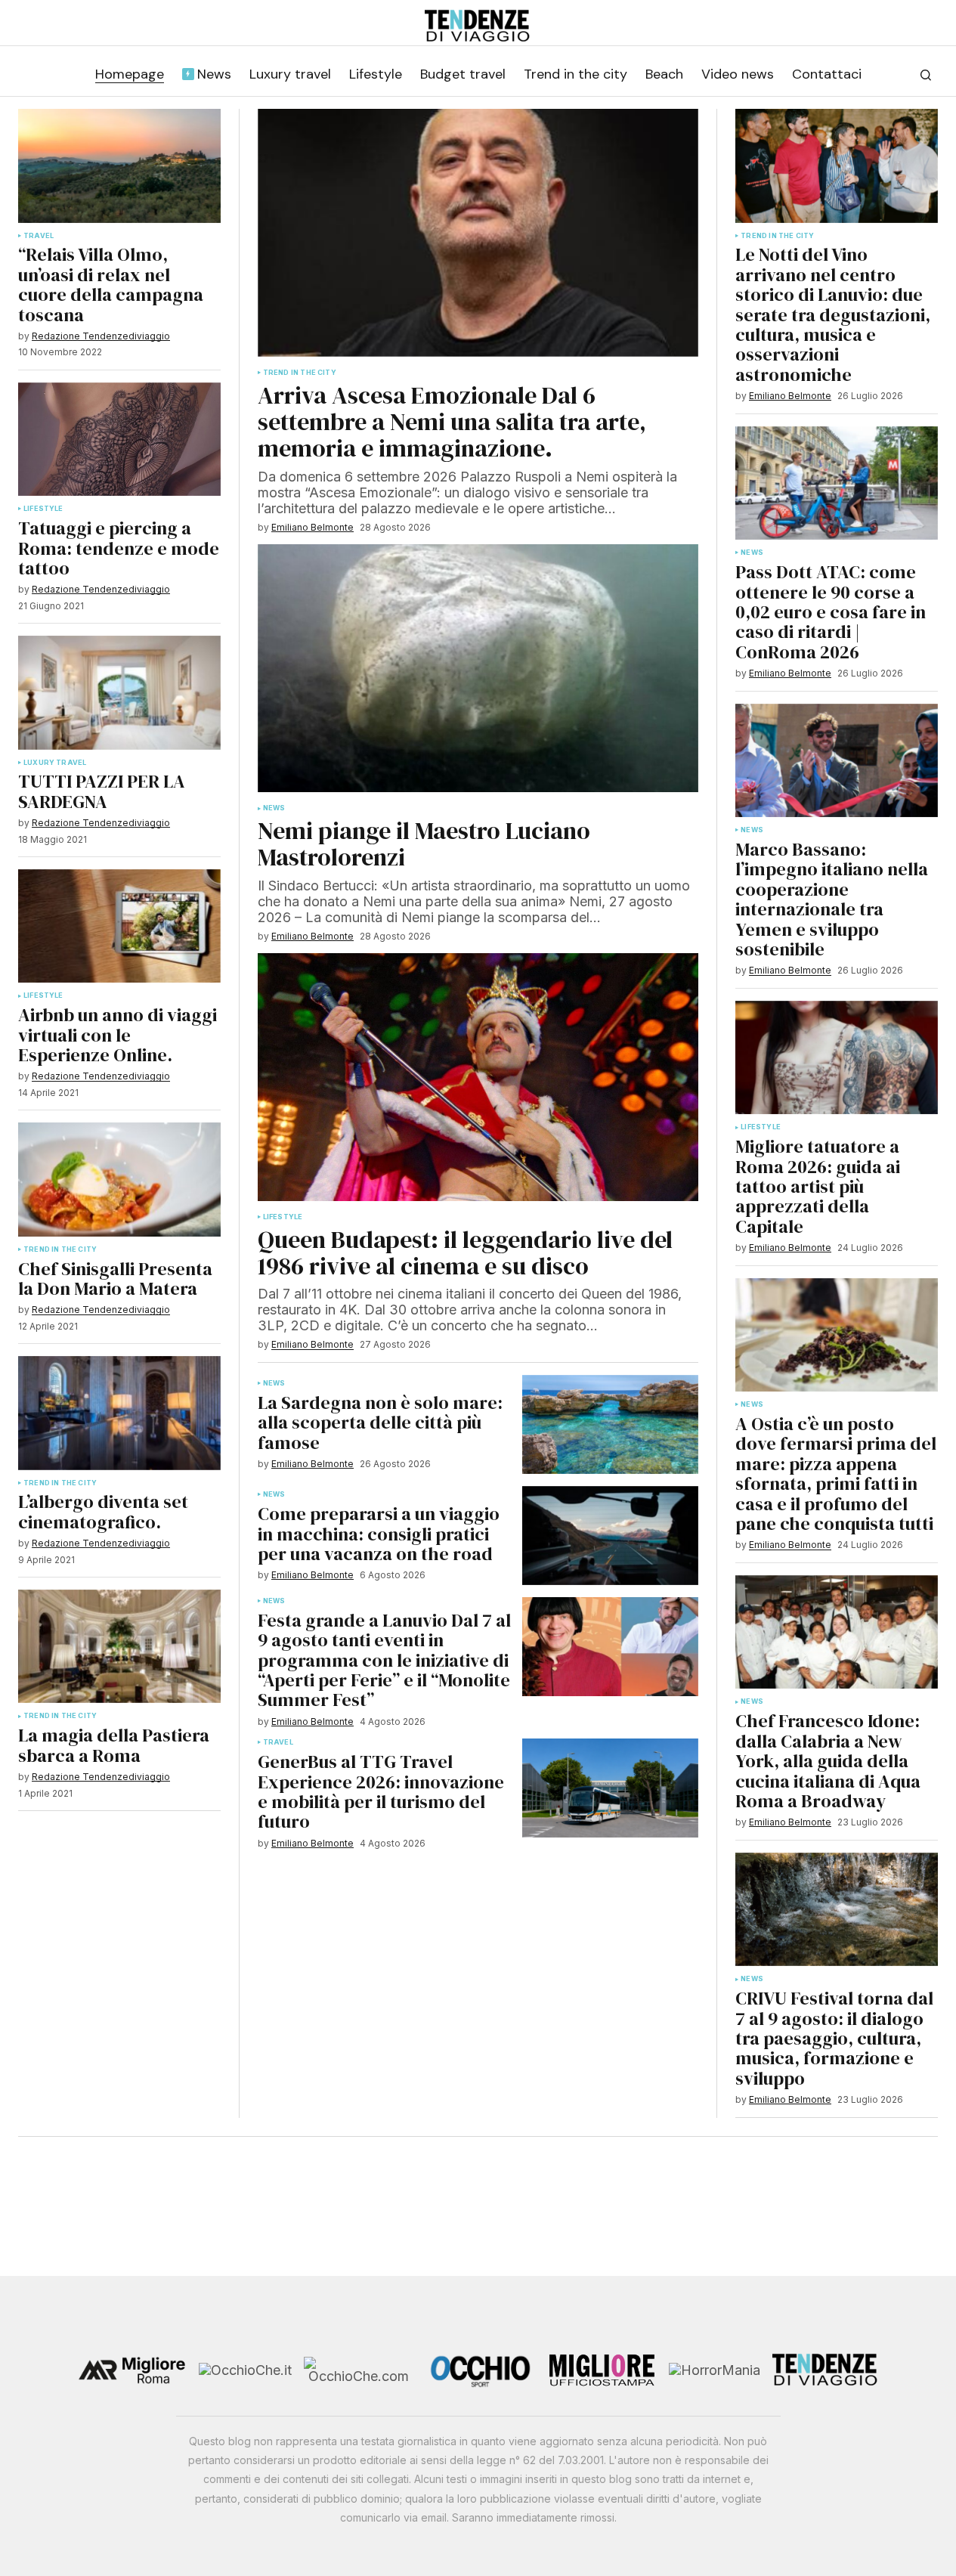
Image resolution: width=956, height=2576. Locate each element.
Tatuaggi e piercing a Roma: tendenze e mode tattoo (119, 548)
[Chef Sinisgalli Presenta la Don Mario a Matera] (119, 1180)
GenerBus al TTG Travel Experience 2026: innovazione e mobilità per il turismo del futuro (381, 1792)
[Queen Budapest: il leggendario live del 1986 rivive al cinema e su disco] (478, 1077)
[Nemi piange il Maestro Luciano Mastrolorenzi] (478, 668)
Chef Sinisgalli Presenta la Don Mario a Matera (115, 1279)
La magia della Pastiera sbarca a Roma (114, 1746)
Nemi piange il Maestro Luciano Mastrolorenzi (424, 844)
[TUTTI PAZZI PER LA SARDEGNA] (119, 693)
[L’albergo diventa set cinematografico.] (119, 1413)
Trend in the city (60, 1249)
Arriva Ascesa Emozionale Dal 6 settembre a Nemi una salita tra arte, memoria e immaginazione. (452, 423)
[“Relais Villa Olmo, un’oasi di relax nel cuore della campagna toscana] (119, 166)
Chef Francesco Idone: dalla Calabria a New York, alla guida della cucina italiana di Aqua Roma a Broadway (828, 1761)
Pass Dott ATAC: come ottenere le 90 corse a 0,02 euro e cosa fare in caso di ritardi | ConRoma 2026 (831, 612)
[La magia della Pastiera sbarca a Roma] (119, 1647)
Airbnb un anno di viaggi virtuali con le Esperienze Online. (118, 1035)
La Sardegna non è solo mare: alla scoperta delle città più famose (380, 1423)
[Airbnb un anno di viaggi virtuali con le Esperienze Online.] (119, 926)
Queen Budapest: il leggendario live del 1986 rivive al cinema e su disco (465, 1253)
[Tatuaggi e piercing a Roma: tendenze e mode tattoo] (119, 440)
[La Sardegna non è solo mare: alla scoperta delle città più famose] (610, 1424)
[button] (926, 75)
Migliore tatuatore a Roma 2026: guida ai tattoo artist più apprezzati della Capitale (818, 1187)
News (274, 808)
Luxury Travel (55, 763)
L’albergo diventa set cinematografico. (103, 1512)
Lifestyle (43, 509)
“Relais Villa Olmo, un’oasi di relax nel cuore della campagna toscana (111, 285)
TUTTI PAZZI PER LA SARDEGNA (102, 792)
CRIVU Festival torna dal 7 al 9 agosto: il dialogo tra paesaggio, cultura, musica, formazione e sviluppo (834, 2039)
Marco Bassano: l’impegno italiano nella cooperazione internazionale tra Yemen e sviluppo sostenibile (832, 899)
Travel (39, 236)
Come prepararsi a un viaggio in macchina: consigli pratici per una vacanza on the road (379, 1534)
